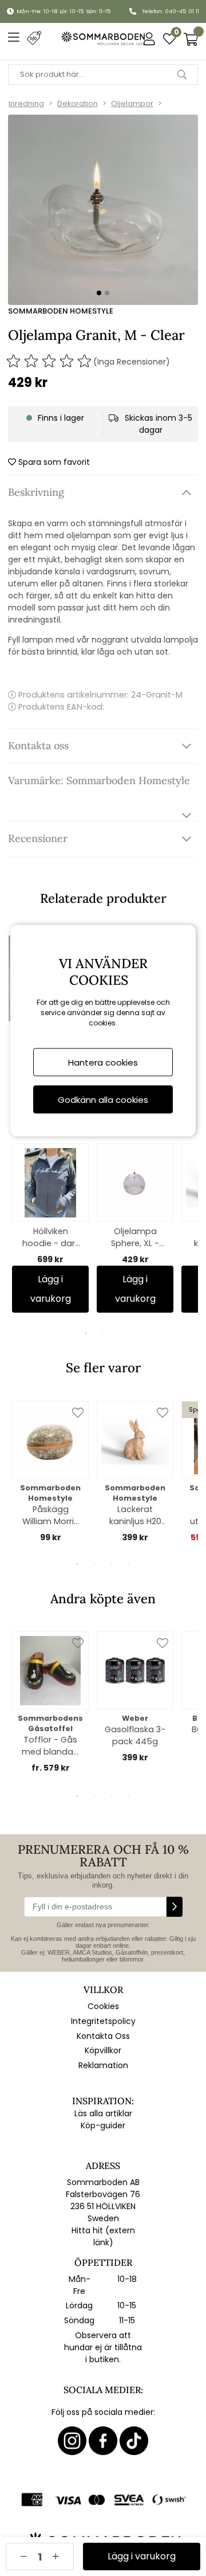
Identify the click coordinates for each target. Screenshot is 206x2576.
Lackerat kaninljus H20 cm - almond (135, 1516)
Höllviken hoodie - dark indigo (51, 1238)
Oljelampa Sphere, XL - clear (135, 1238)
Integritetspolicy (103, 2021)
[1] (103, 210)
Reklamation (103, 2065)
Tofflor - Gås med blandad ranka (50, 1746)
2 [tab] (103, 1333)
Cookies (103, 2006)
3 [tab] (120, 1333)
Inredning (26, 103)
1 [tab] (86, 1333)
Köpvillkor (103, 2050)
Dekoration (78, 103)
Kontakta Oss (103, 2036)
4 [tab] (129, 1564)
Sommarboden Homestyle (61, 311)
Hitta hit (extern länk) (103, 2236)
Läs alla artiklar (103, 2113)
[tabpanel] (50, 1228)
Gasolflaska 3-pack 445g (135, 1735)
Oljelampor (132, 103)
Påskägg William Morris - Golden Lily (50, 1516)
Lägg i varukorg (51, 1289)
